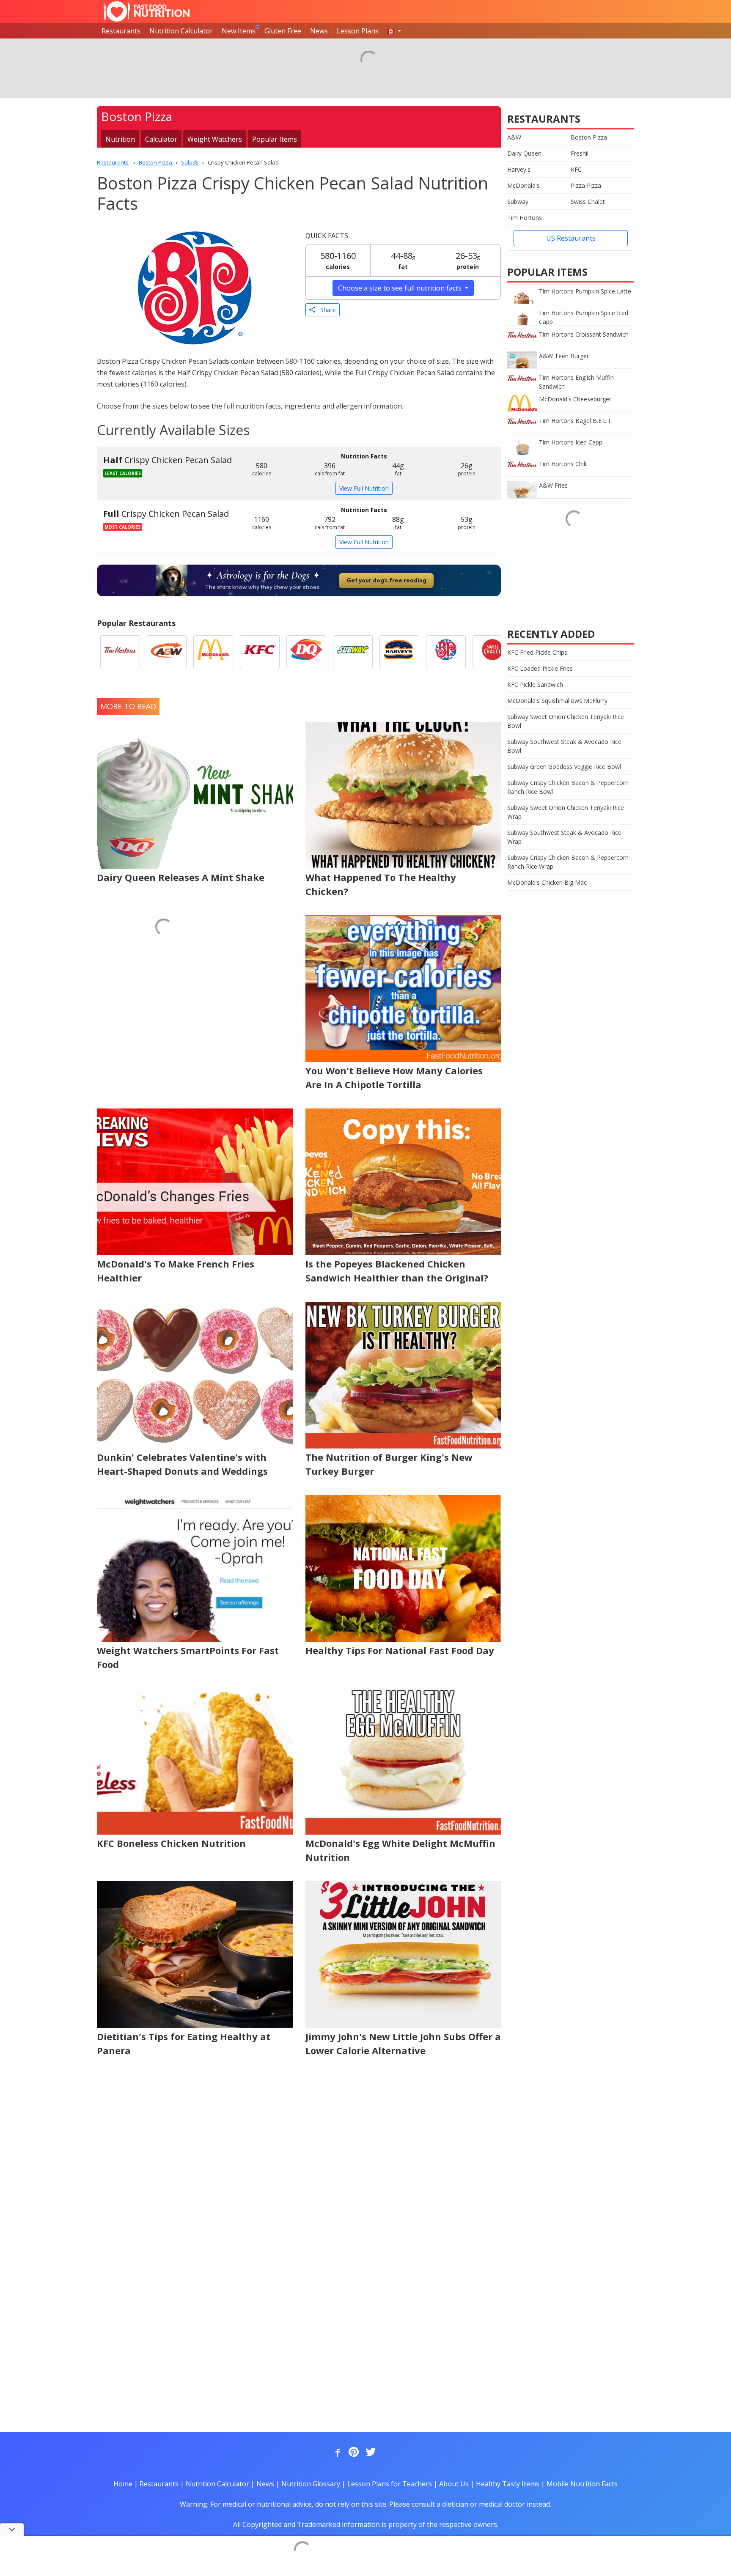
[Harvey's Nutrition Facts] (399, 652)
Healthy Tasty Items (508, 2484)
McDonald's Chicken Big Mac (547, 882)
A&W (514, 137)
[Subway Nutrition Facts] (353, 652)
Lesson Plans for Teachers (390, 2484)
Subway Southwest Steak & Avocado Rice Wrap (564, 837)
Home (123, 2484)
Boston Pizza (589, 137)
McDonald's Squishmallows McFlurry (557, 701)
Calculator (161, 139)
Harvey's (519, 169)
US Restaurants (571, 238)
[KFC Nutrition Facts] (260, 652)
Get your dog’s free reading (386, 580)
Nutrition (120, 139)
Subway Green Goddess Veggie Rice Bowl (564, 767)
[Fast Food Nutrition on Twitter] (370, 2453)
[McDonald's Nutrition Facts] (213, 652)
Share (326, 310)
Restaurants (121, 31)
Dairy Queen (524, 153)
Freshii (580, 153)
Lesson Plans (358, 31)
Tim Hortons (525, 218)
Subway (518, 202)
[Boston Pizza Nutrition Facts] (446, 652)
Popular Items (275, 139)
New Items (239, 31)
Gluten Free (283, 31)
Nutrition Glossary (311, 2484)
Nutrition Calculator (181, 31)
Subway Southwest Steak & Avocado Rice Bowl (564, 746)
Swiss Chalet (588, 202)
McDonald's (524, 185)
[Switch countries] (394, 31)
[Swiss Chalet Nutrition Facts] (492, 652)
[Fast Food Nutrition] (147, 11)
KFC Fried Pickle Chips (537, 652)
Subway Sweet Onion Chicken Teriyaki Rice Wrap (566, 812)
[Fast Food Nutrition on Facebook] (336, 2453)
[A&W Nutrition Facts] (167, 652)
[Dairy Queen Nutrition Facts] (306, 652)
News (319, 31)
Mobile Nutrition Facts (582, 2484)
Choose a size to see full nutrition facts (401, 288)
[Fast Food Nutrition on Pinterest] (353, 2453)
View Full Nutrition (364, 488)
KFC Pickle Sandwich (535, 684)
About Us (454, 2484)
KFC (576, 169)
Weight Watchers (215, 139)
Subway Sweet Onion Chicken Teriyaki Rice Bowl (566, 721)
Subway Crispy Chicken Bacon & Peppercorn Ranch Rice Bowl (568, 787)
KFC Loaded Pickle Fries (540, 668)
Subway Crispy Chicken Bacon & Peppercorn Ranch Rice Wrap (568, 862)
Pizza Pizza (586, 185)
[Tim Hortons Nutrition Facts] (120, 652)
